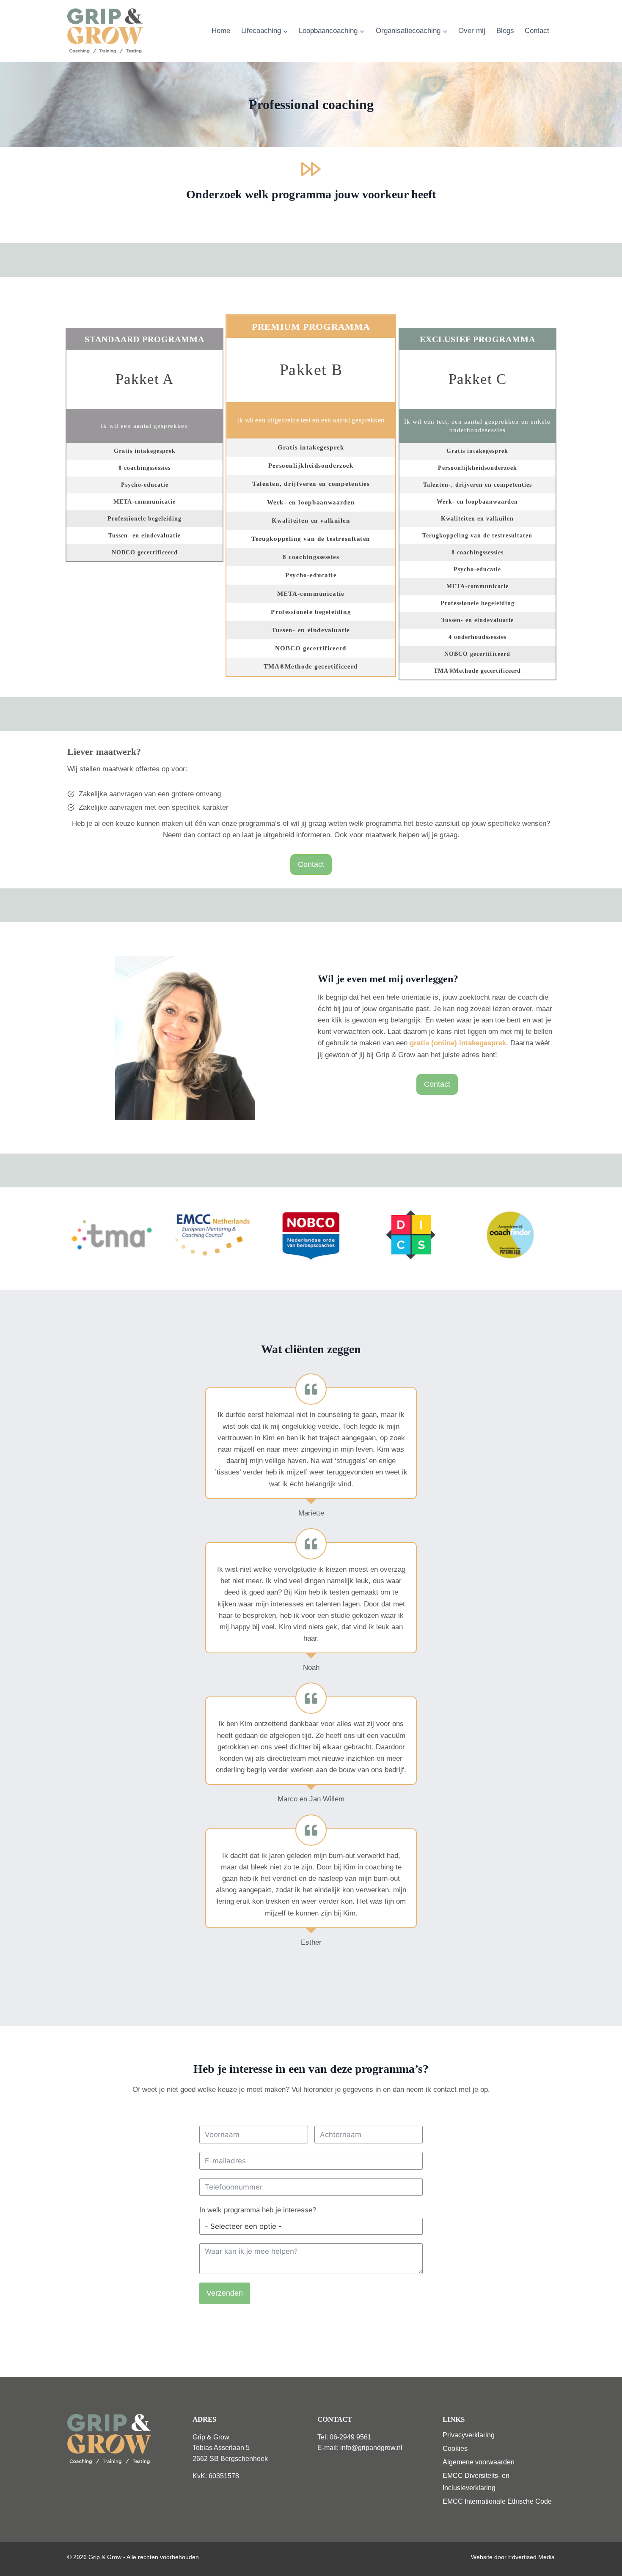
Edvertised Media (531, 2557)
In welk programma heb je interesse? (258, 2210)
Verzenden (225, 2293)
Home (221, 31)
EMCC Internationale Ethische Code (497, 2501)
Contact (537, 31)
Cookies (455, 2449)
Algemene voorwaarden (479, 2462)
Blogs (505, 31)
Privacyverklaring (469, 2435)
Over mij (472, 31)
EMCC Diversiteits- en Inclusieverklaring (476, 2482)
